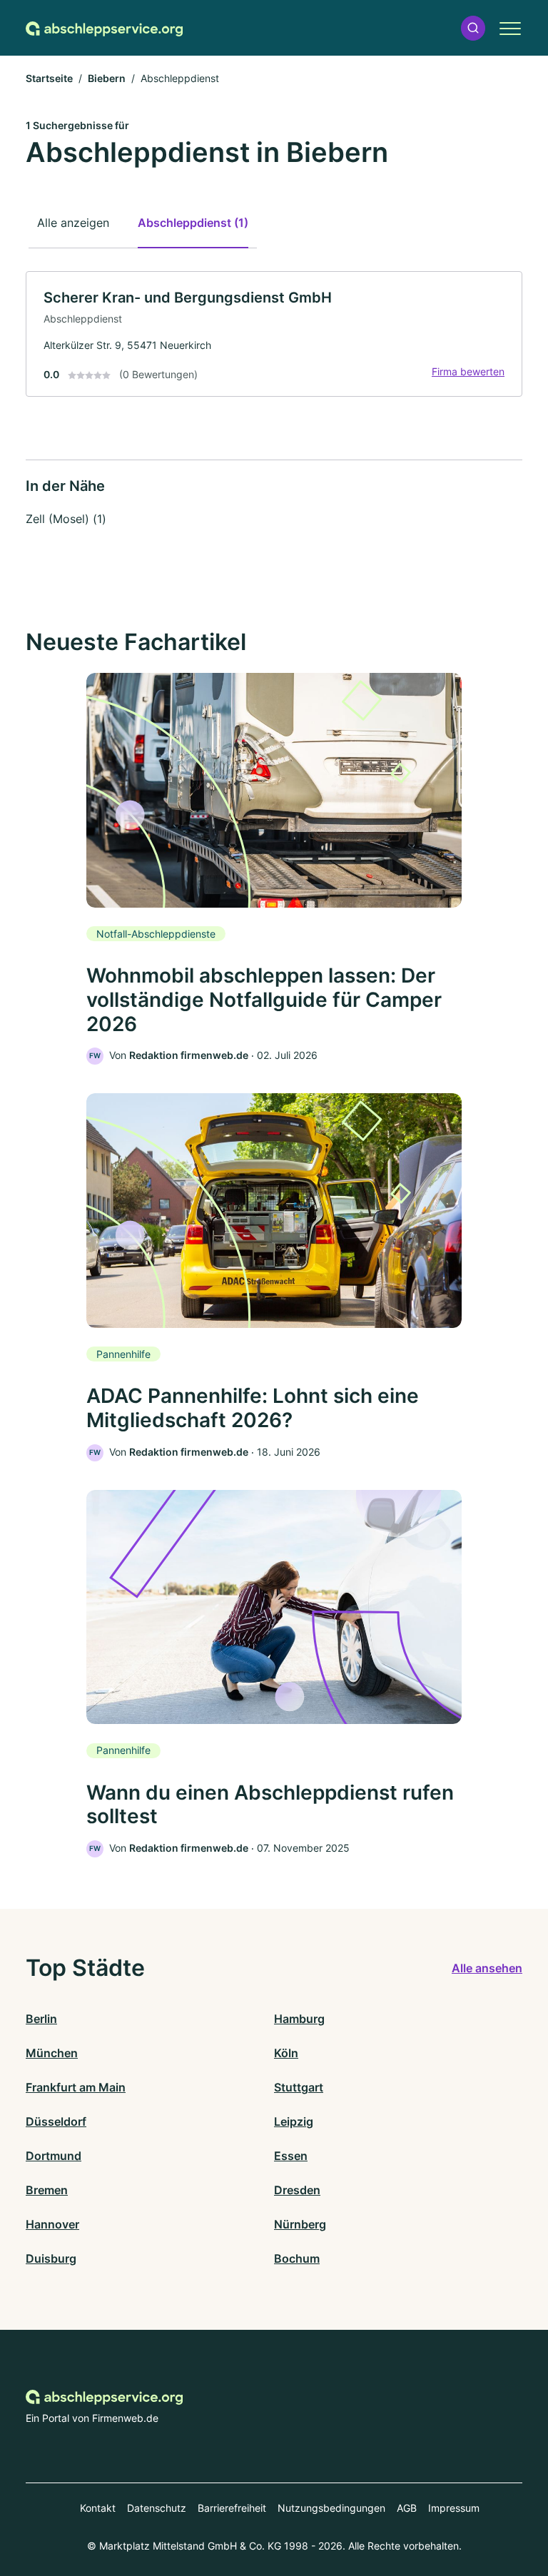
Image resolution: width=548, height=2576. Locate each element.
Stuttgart (299, 2087)
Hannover (52, 2224)
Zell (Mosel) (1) (66, 519)
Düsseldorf (56, 2121)
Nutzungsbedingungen (331, 2508)
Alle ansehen (487, 1968)
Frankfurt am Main (76, 2087)
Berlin (41, 2019)
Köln (286, 2053)
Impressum (454, 2508)
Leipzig (294, 2121)
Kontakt (98, 2508)
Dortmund (54, 2156)
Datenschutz (157, 2508)
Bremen (47, 2190)
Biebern (107, 78)
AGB (407, 2508)
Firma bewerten (468, 371)
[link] (274, 334)
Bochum (297, 2258)
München (52, 2053)
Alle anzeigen (73, 223)
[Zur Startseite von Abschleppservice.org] (104, 28)
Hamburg (299, 2019)
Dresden (297, 2190)
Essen (291, 2156)
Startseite (49, 78)
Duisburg (51, 2258)
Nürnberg (300, 2224)
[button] (473, 28)
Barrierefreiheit (232, 2508)
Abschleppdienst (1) (193, 223)
